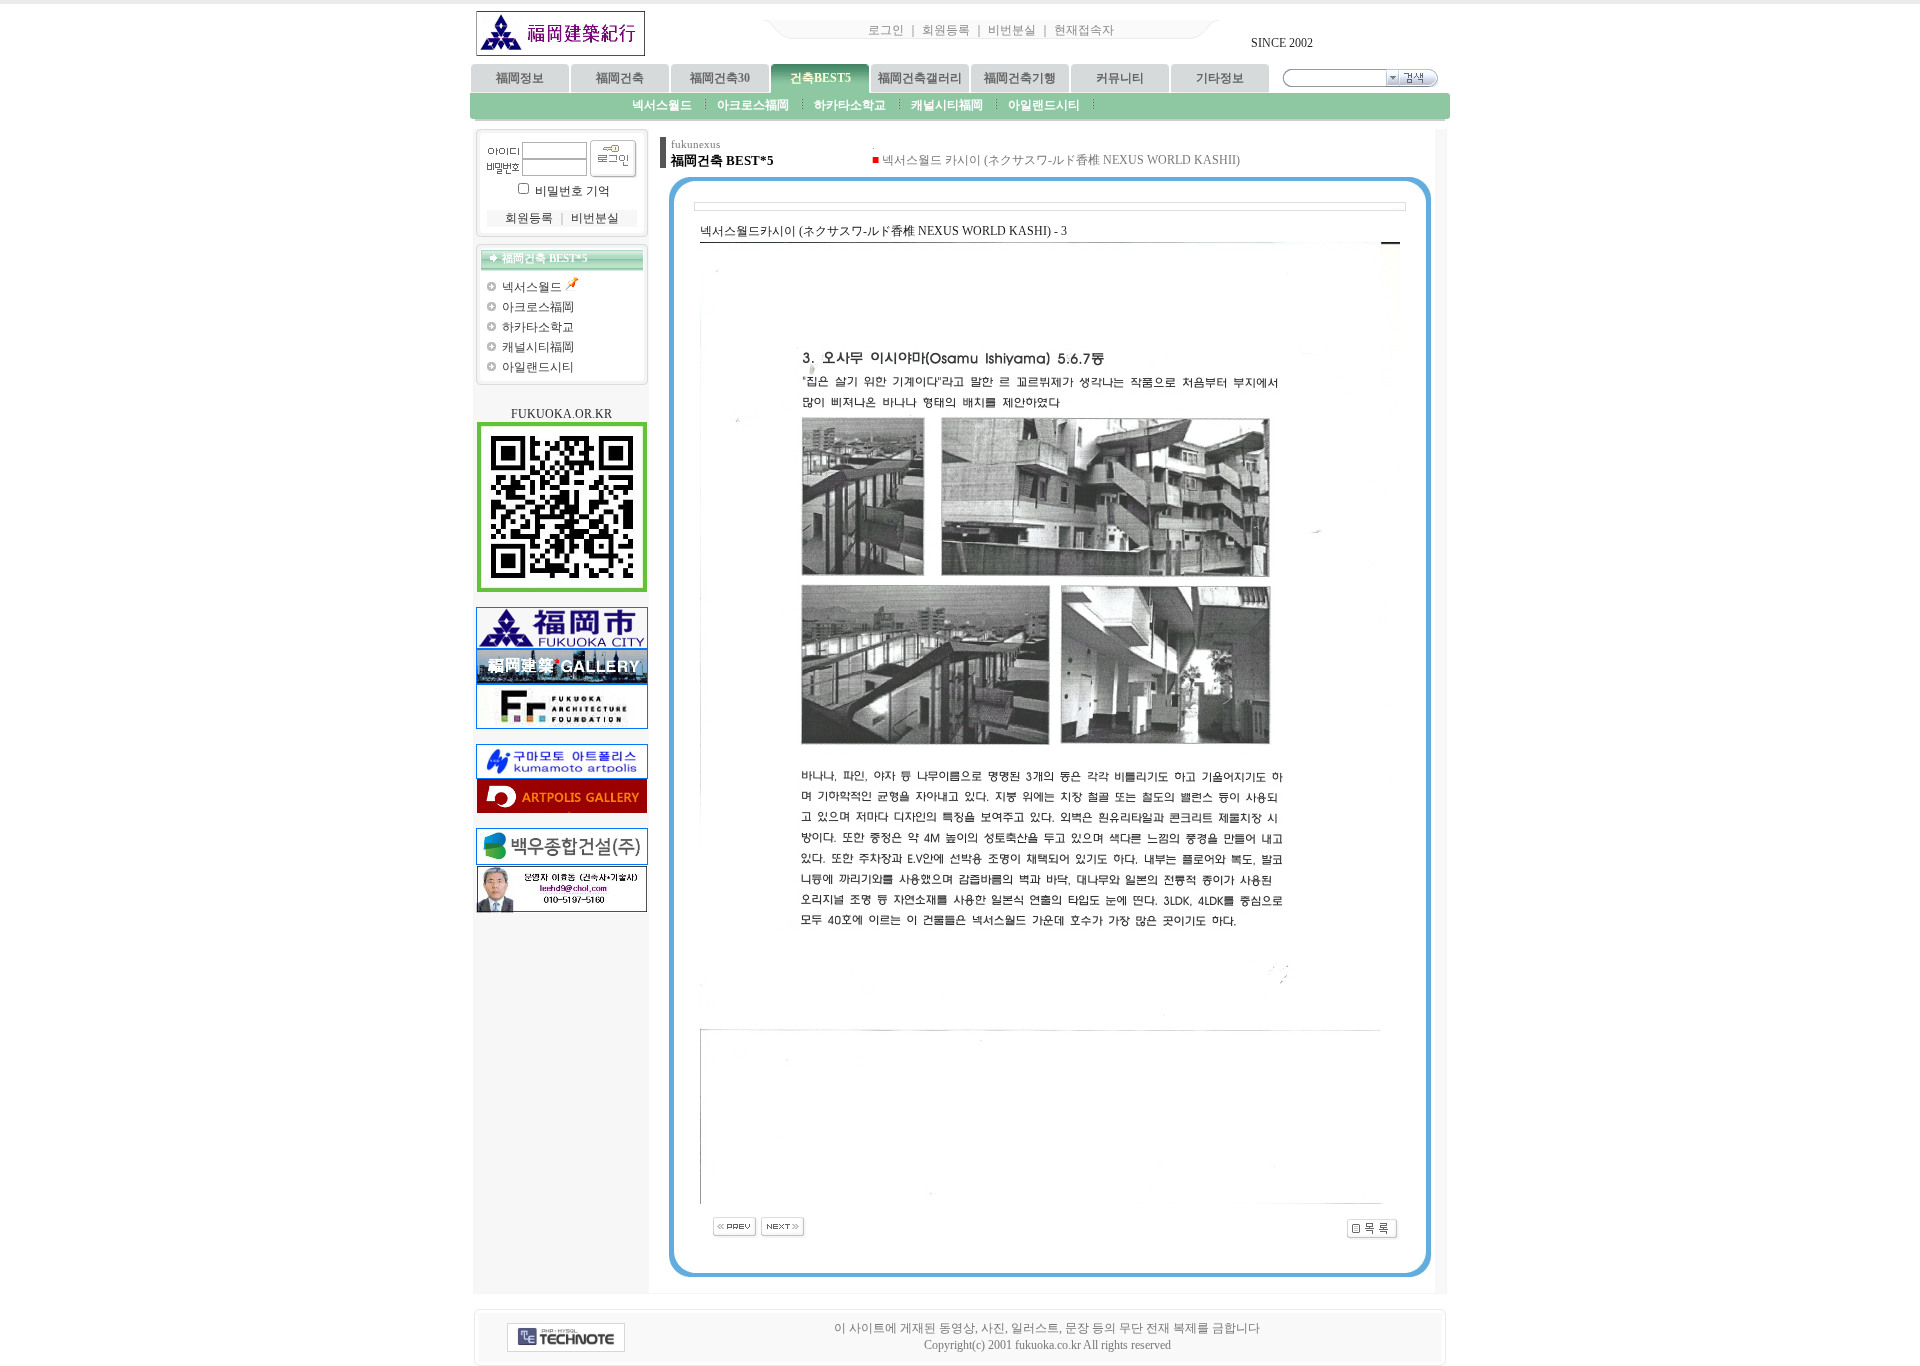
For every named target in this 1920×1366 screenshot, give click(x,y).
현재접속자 (1084, 30)
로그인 (886, 30)
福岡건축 (620, 78)
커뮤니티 (1120, 78)
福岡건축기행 (1020, 78)
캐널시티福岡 (538, 347)
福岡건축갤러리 (920, 78)
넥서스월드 (532, 287)
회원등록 (946, 30)
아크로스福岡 (538, 307)
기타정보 (1220, 78)
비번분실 (1012, 30)
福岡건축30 (720, 78)
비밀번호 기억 (572, 191)
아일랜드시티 (538, 367)
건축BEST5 (820, 78)
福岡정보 (520, 78)
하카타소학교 (538, 327)
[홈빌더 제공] (566, 1337)
